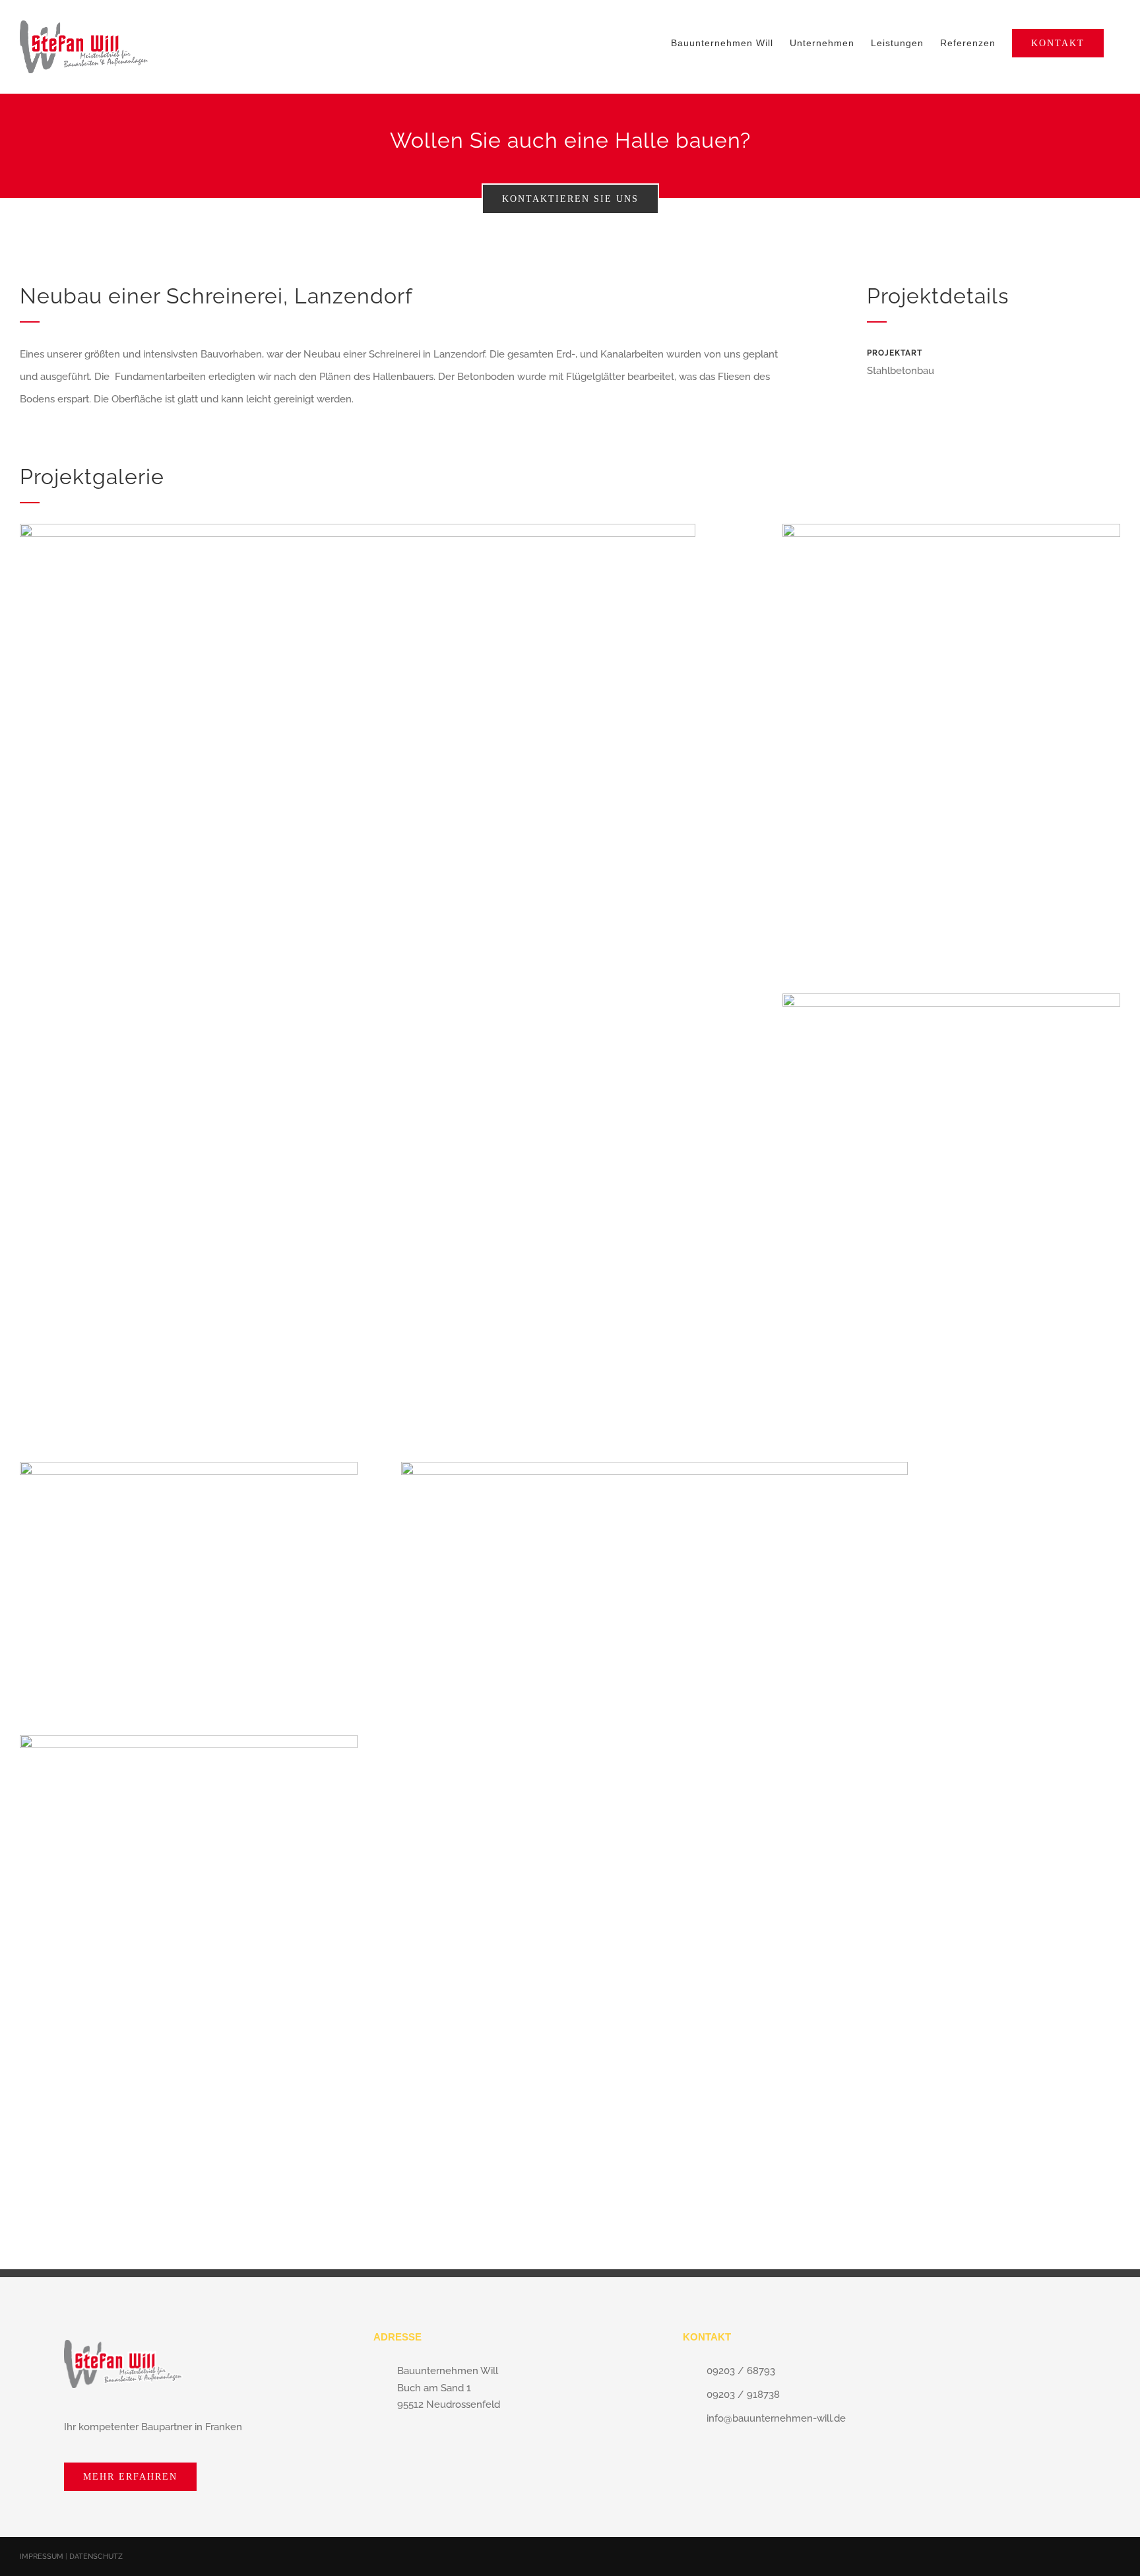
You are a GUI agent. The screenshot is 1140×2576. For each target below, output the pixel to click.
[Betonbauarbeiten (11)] (358, 528)
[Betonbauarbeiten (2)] (189, 1740)
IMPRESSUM (43, 2557)
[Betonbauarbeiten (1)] (654, 1466)
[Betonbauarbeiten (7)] (951, 528)
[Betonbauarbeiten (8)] (189, 1466)
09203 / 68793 (741, 2371)
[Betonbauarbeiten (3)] (951, 998)
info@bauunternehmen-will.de (776, 2418)
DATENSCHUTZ (96, 2557)
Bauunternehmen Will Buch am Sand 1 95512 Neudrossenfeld (449, 2388)
